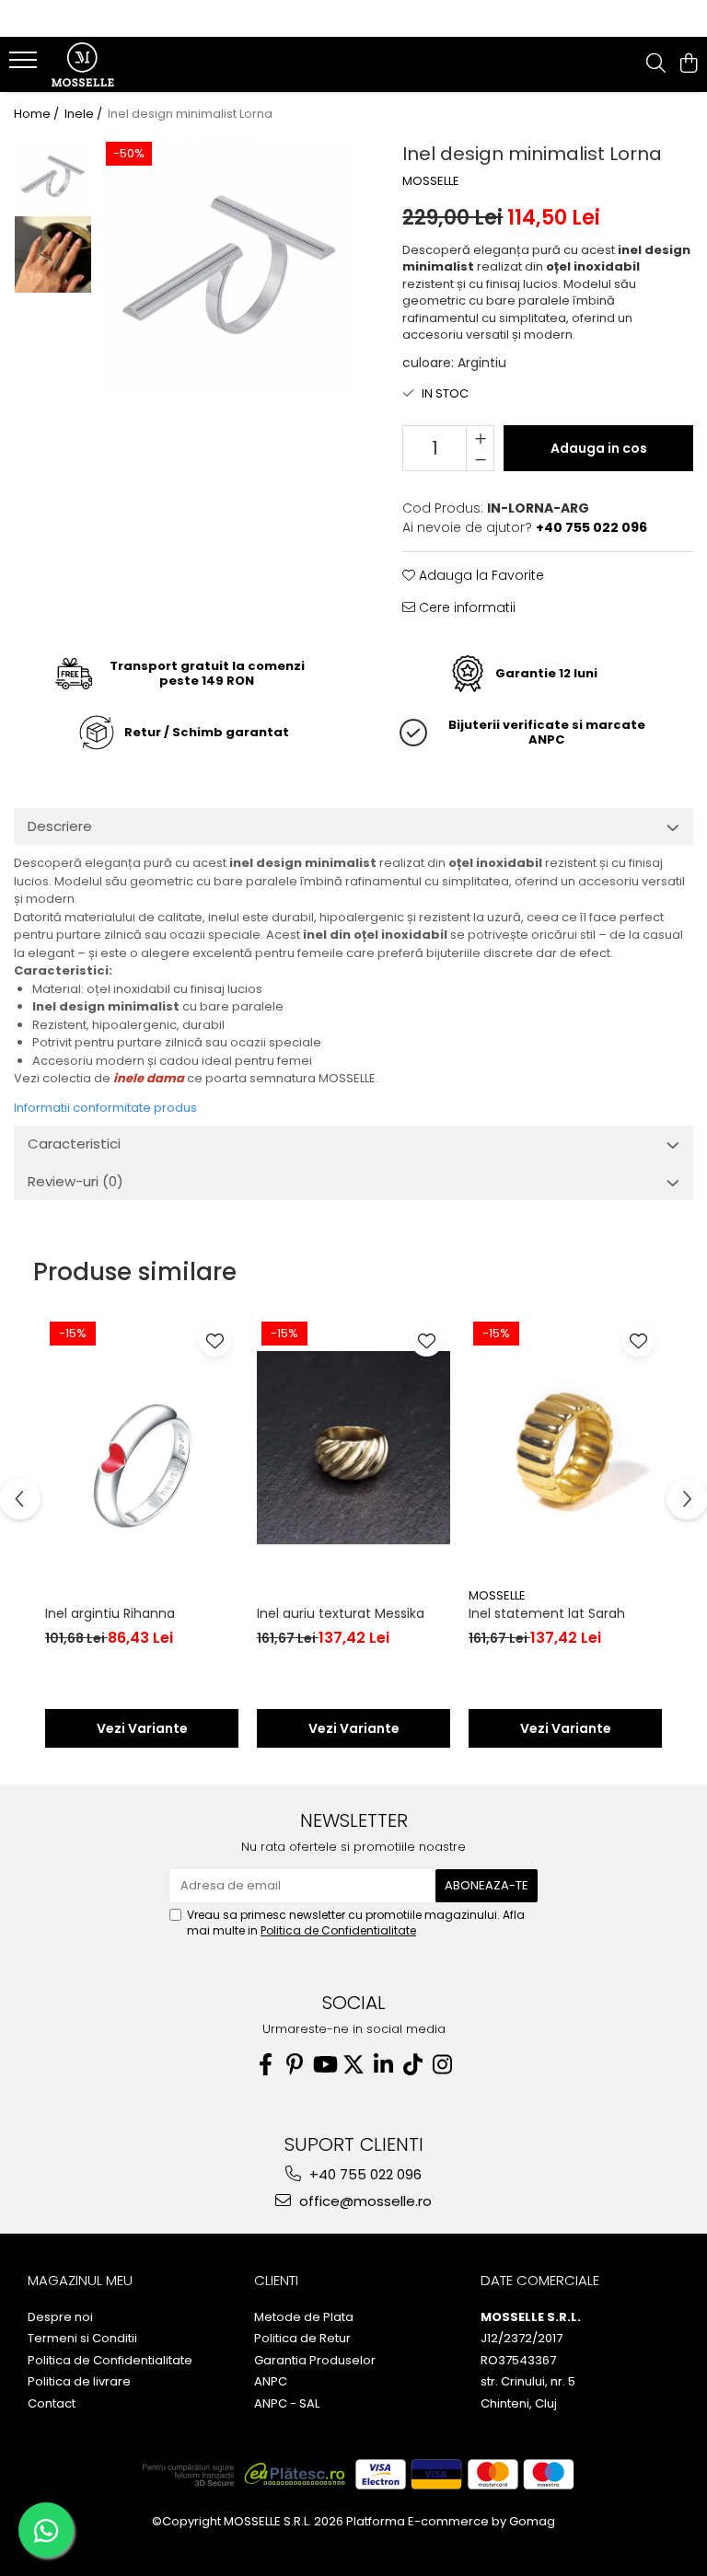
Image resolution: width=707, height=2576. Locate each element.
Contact (52, 2404)
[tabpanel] (229, 265)
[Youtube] (324, 2065)
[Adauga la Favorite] (215, 1340)
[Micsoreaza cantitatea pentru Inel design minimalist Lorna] (480, 459)
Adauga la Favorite (480, 575)
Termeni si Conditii (82, 2339)
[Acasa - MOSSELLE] (124, 64)
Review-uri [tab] (75, 1181)
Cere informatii (465, 607)
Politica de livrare (79, 2382)
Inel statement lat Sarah (547, 1613)
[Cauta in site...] (656, 64)
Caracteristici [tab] (74, 1144)
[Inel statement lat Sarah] (565, 1448)
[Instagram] (442, 2065)
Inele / (85, 114)
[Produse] (25, 65)
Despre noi (60, 2317)
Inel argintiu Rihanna (110, 1613)
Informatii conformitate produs (105, 1108)
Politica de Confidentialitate (338, 1930)
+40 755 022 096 (364, 2174)
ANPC (271, 2382)
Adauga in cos (599, 448)
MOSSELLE (431, 181)
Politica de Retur (302, 2339)
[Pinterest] (295, 2065)
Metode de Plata (304, 2317)
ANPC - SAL (287, 2404)
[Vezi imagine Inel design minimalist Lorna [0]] (53, 176)
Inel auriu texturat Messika (341, 1613)
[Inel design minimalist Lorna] (229, 265)
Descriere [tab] (60, 826)
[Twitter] (353, 2065)
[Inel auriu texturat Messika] (353, 1448)
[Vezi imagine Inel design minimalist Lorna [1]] (53, 254)
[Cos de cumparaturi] (688, 64)
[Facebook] (265, 2065)
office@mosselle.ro (364, 2201)
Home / (38, 114)
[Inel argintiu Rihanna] (142, 1448)
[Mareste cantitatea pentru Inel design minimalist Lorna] (480, 437)
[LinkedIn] (383, 2065)
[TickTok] (412, 2065)
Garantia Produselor (315, 2361)
